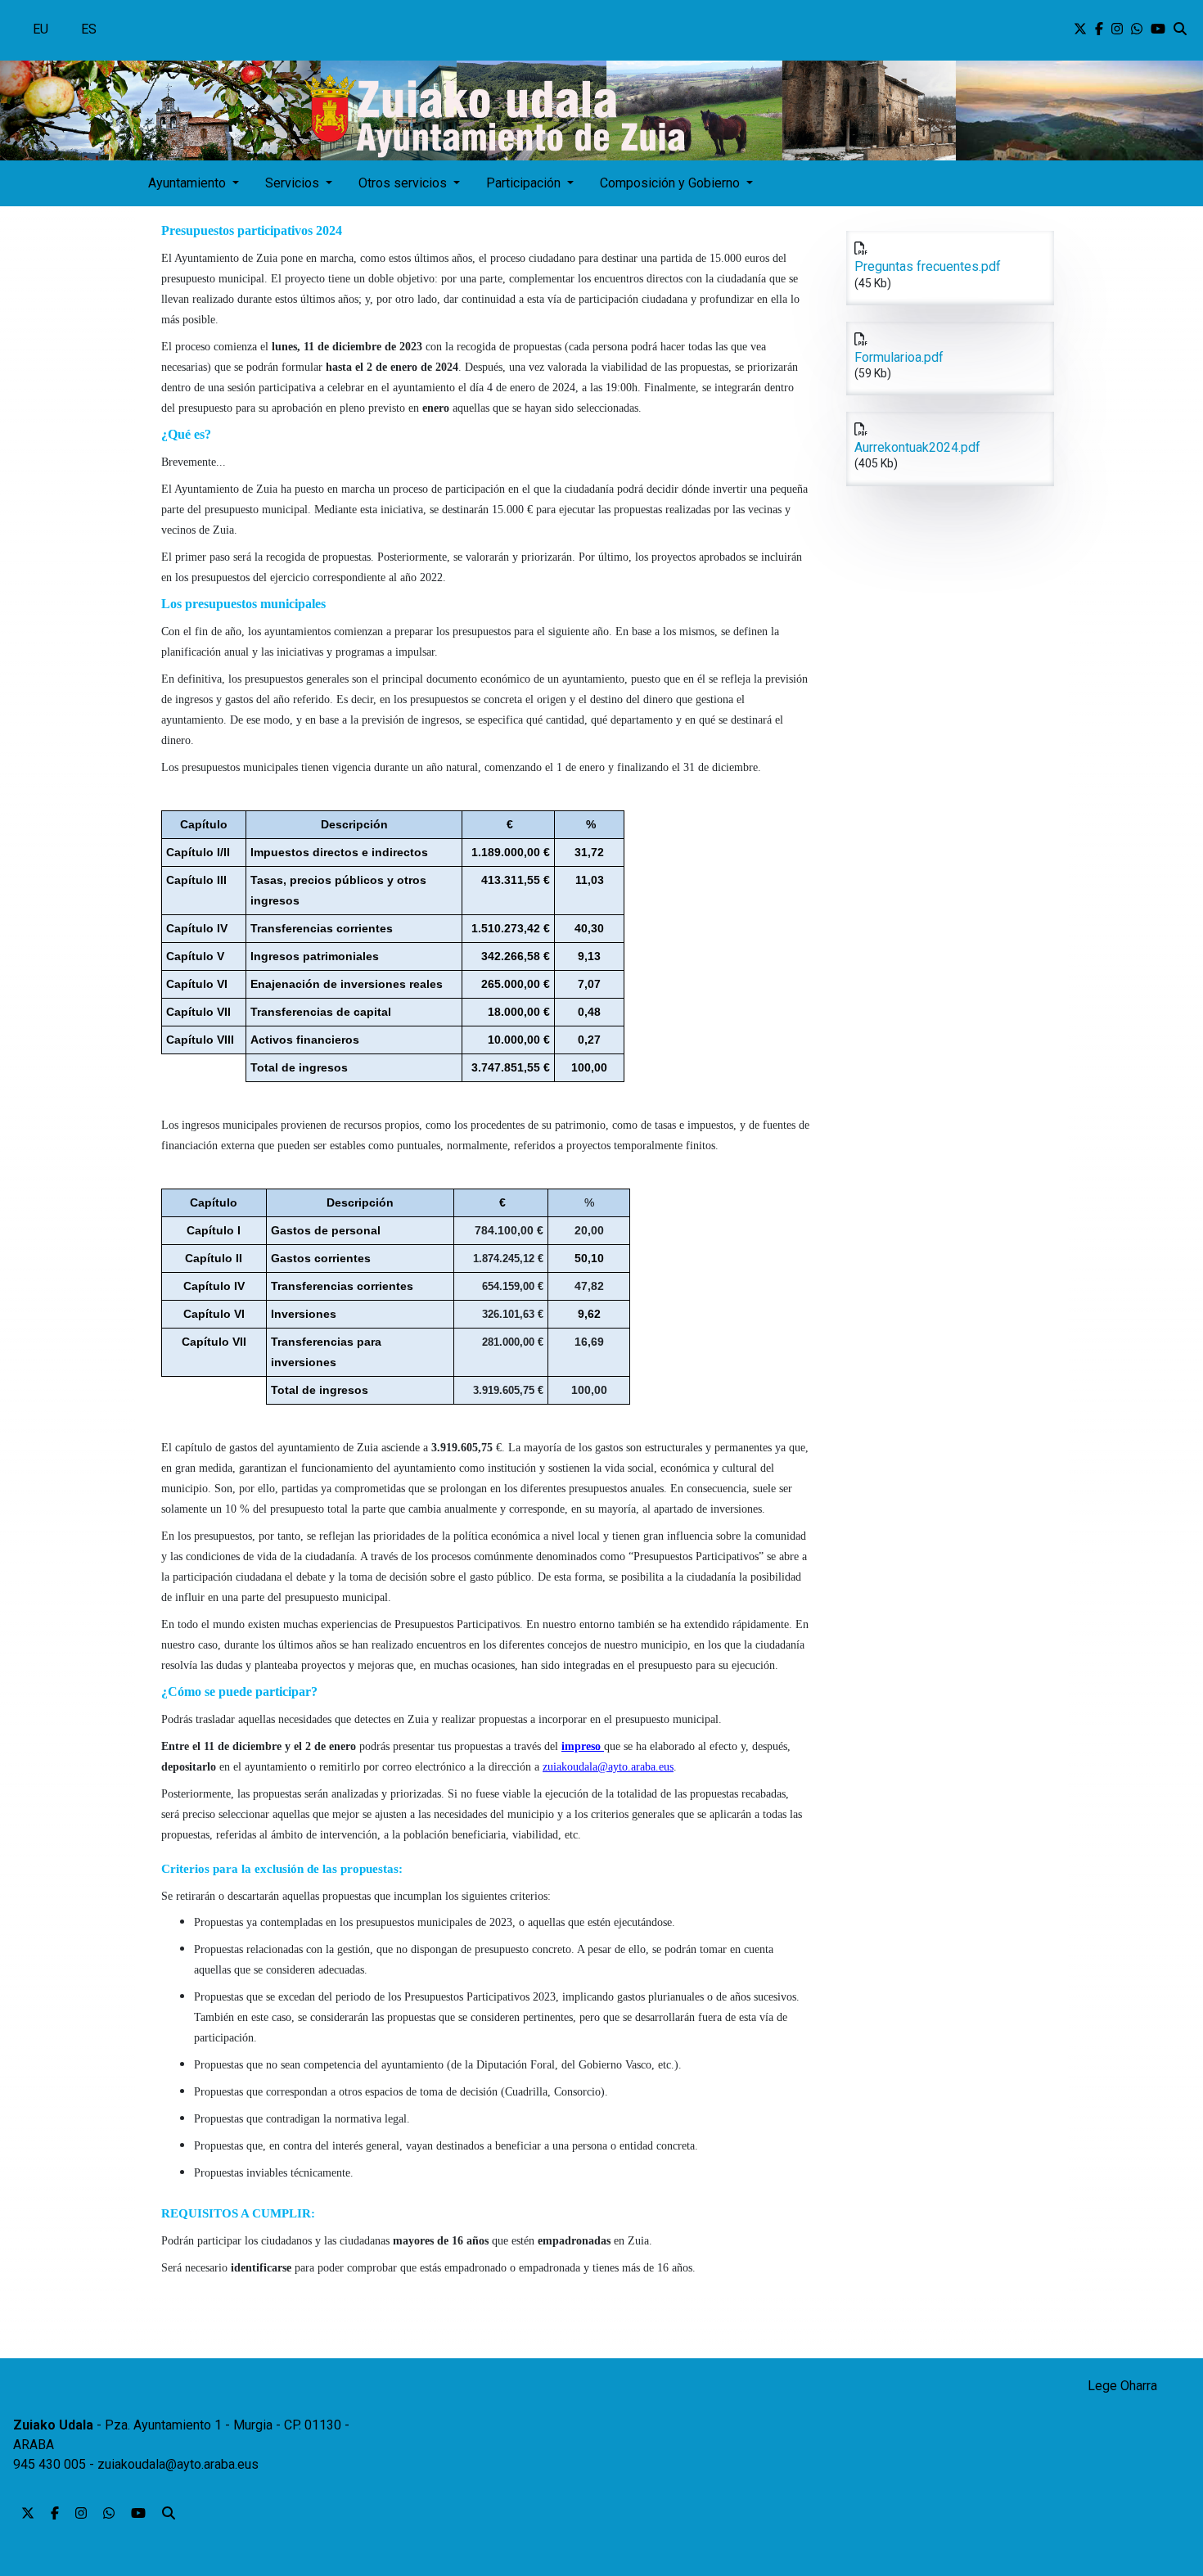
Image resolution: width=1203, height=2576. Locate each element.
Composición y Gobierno (671, 183)
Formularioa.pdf (899, 357)
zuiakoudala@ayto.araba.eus (178, 2464)
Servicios (294, 183)
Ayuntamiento (189, 183)
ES (89, 29)
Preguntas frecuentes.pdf (928, 266)
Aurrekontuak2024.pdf (917, 447)
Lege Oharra (1122, 2386)
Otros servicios (404, 183)
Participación (525, 183)
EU (41, 29)
